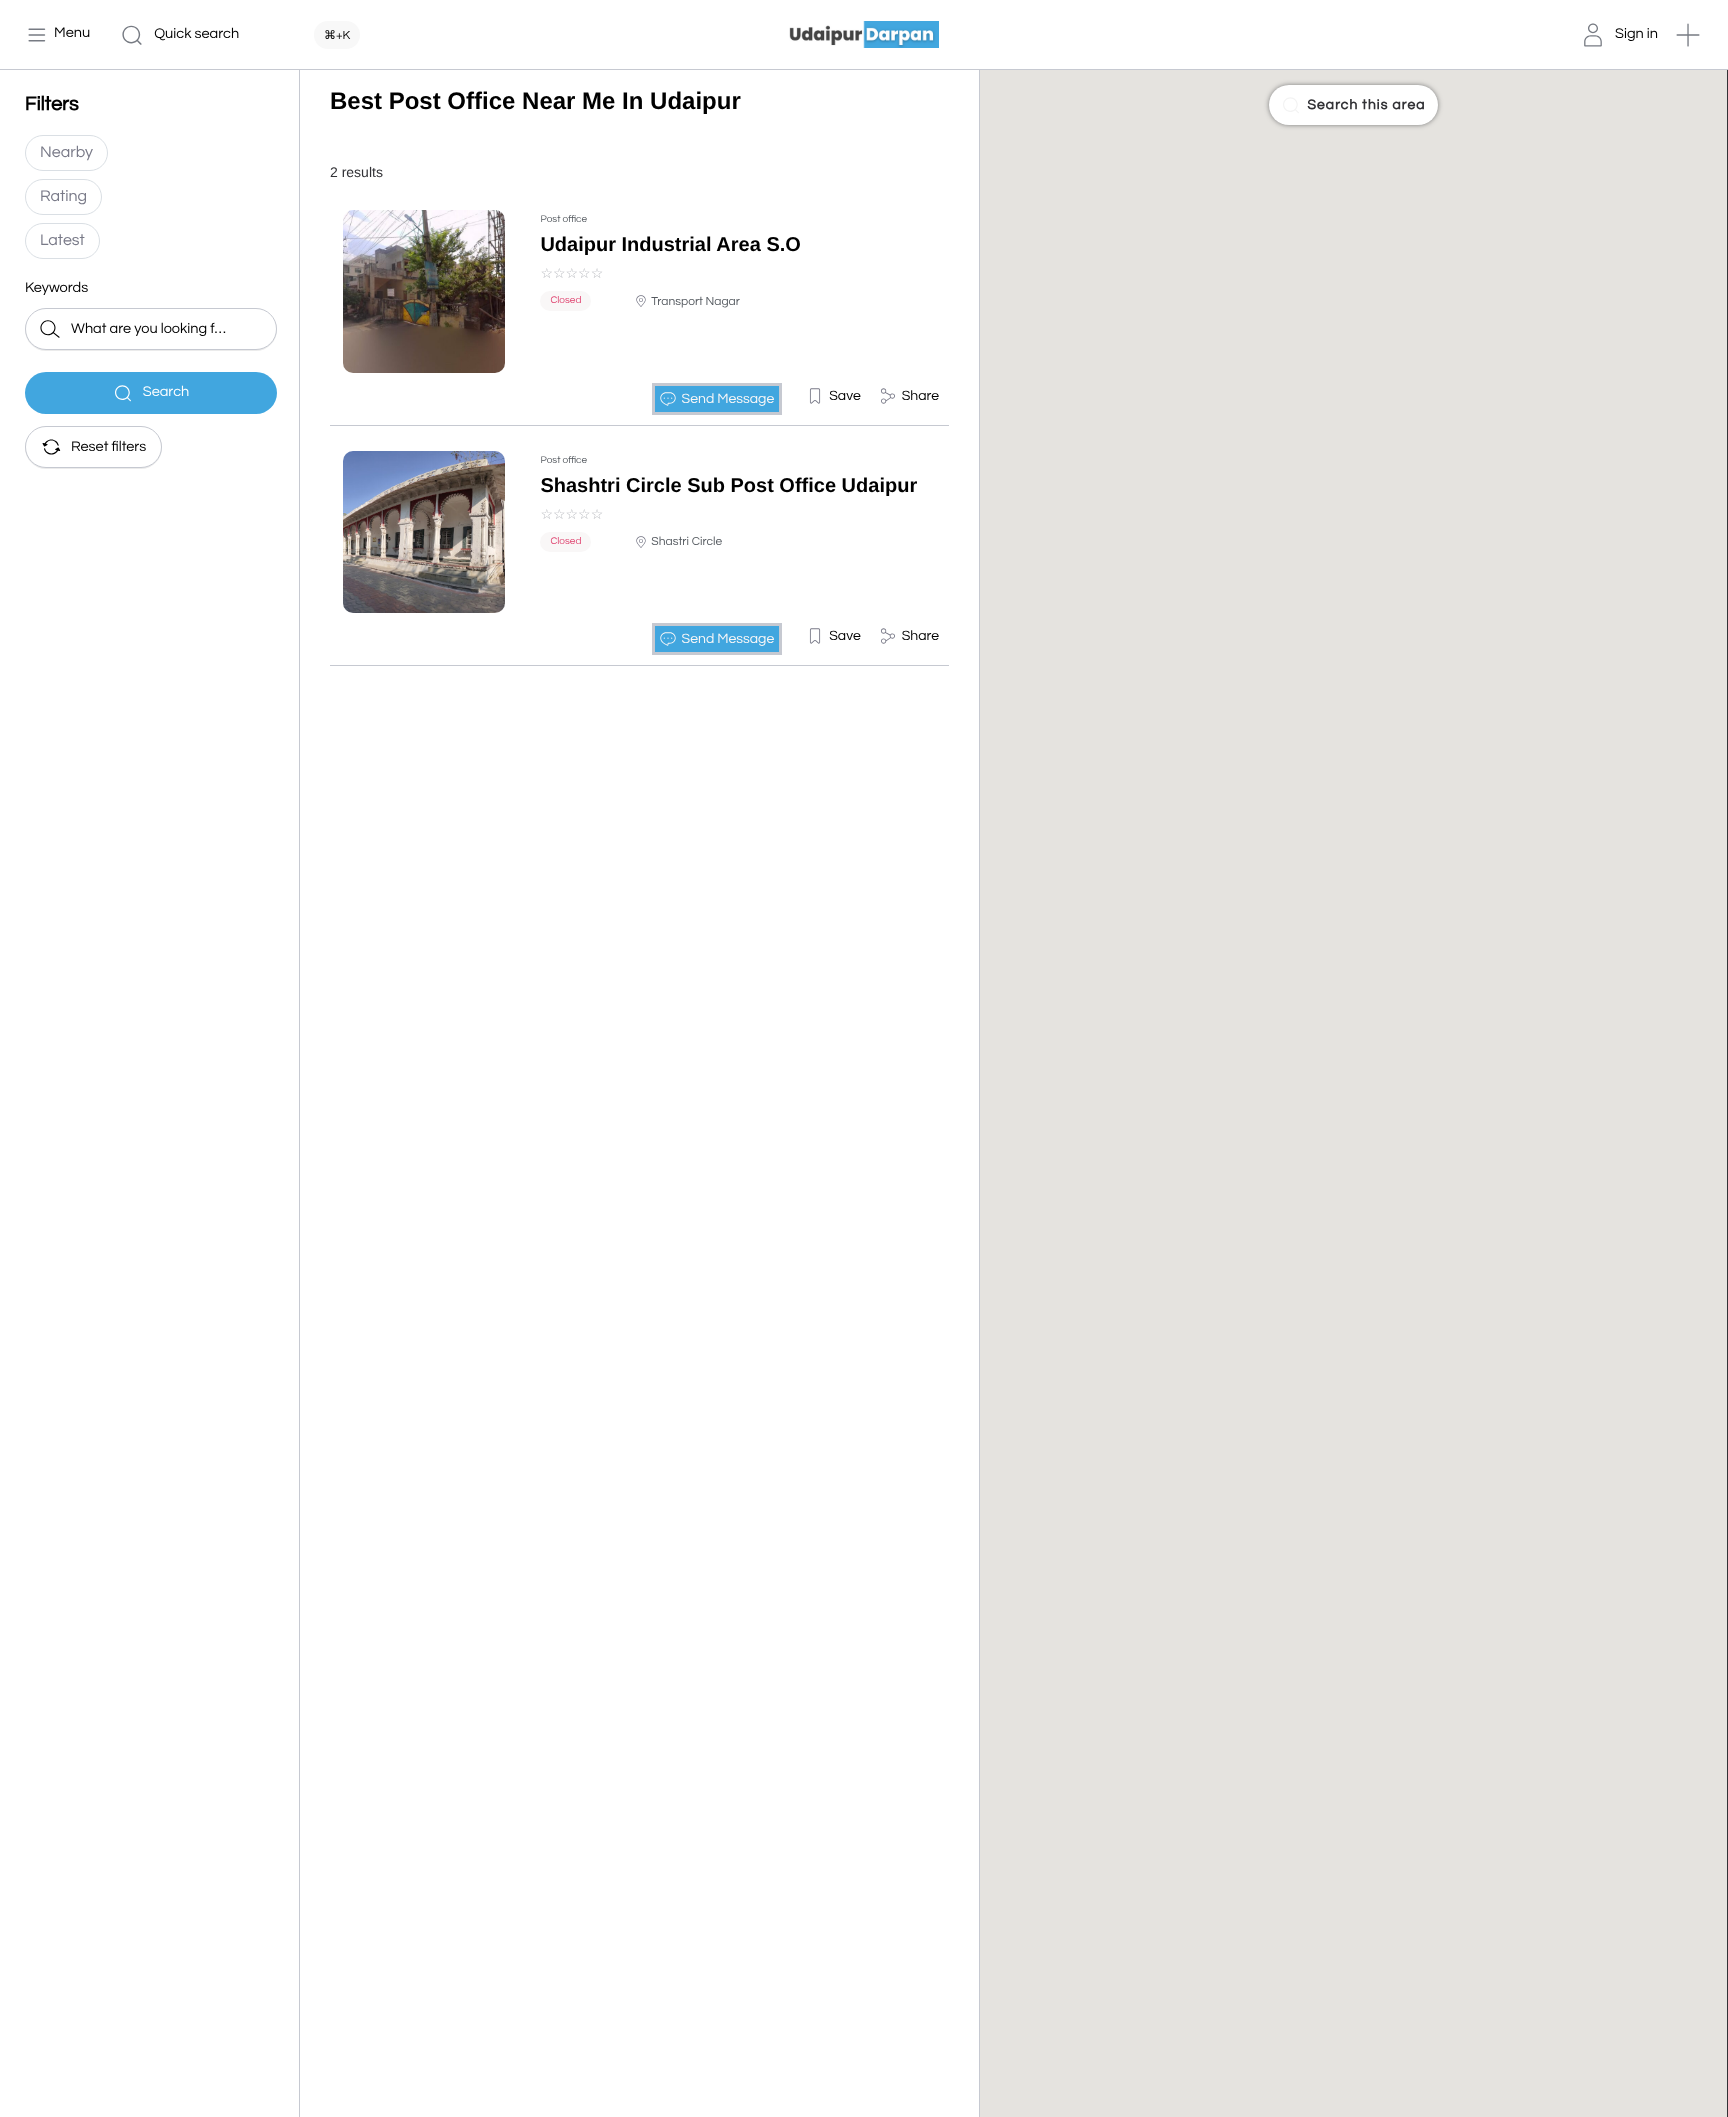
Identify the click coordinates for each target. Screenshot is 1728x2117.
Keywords (56, 288)
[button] (1688, 35)
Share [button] (920, 396)
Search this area (1366, 105)
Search (166, 392)
